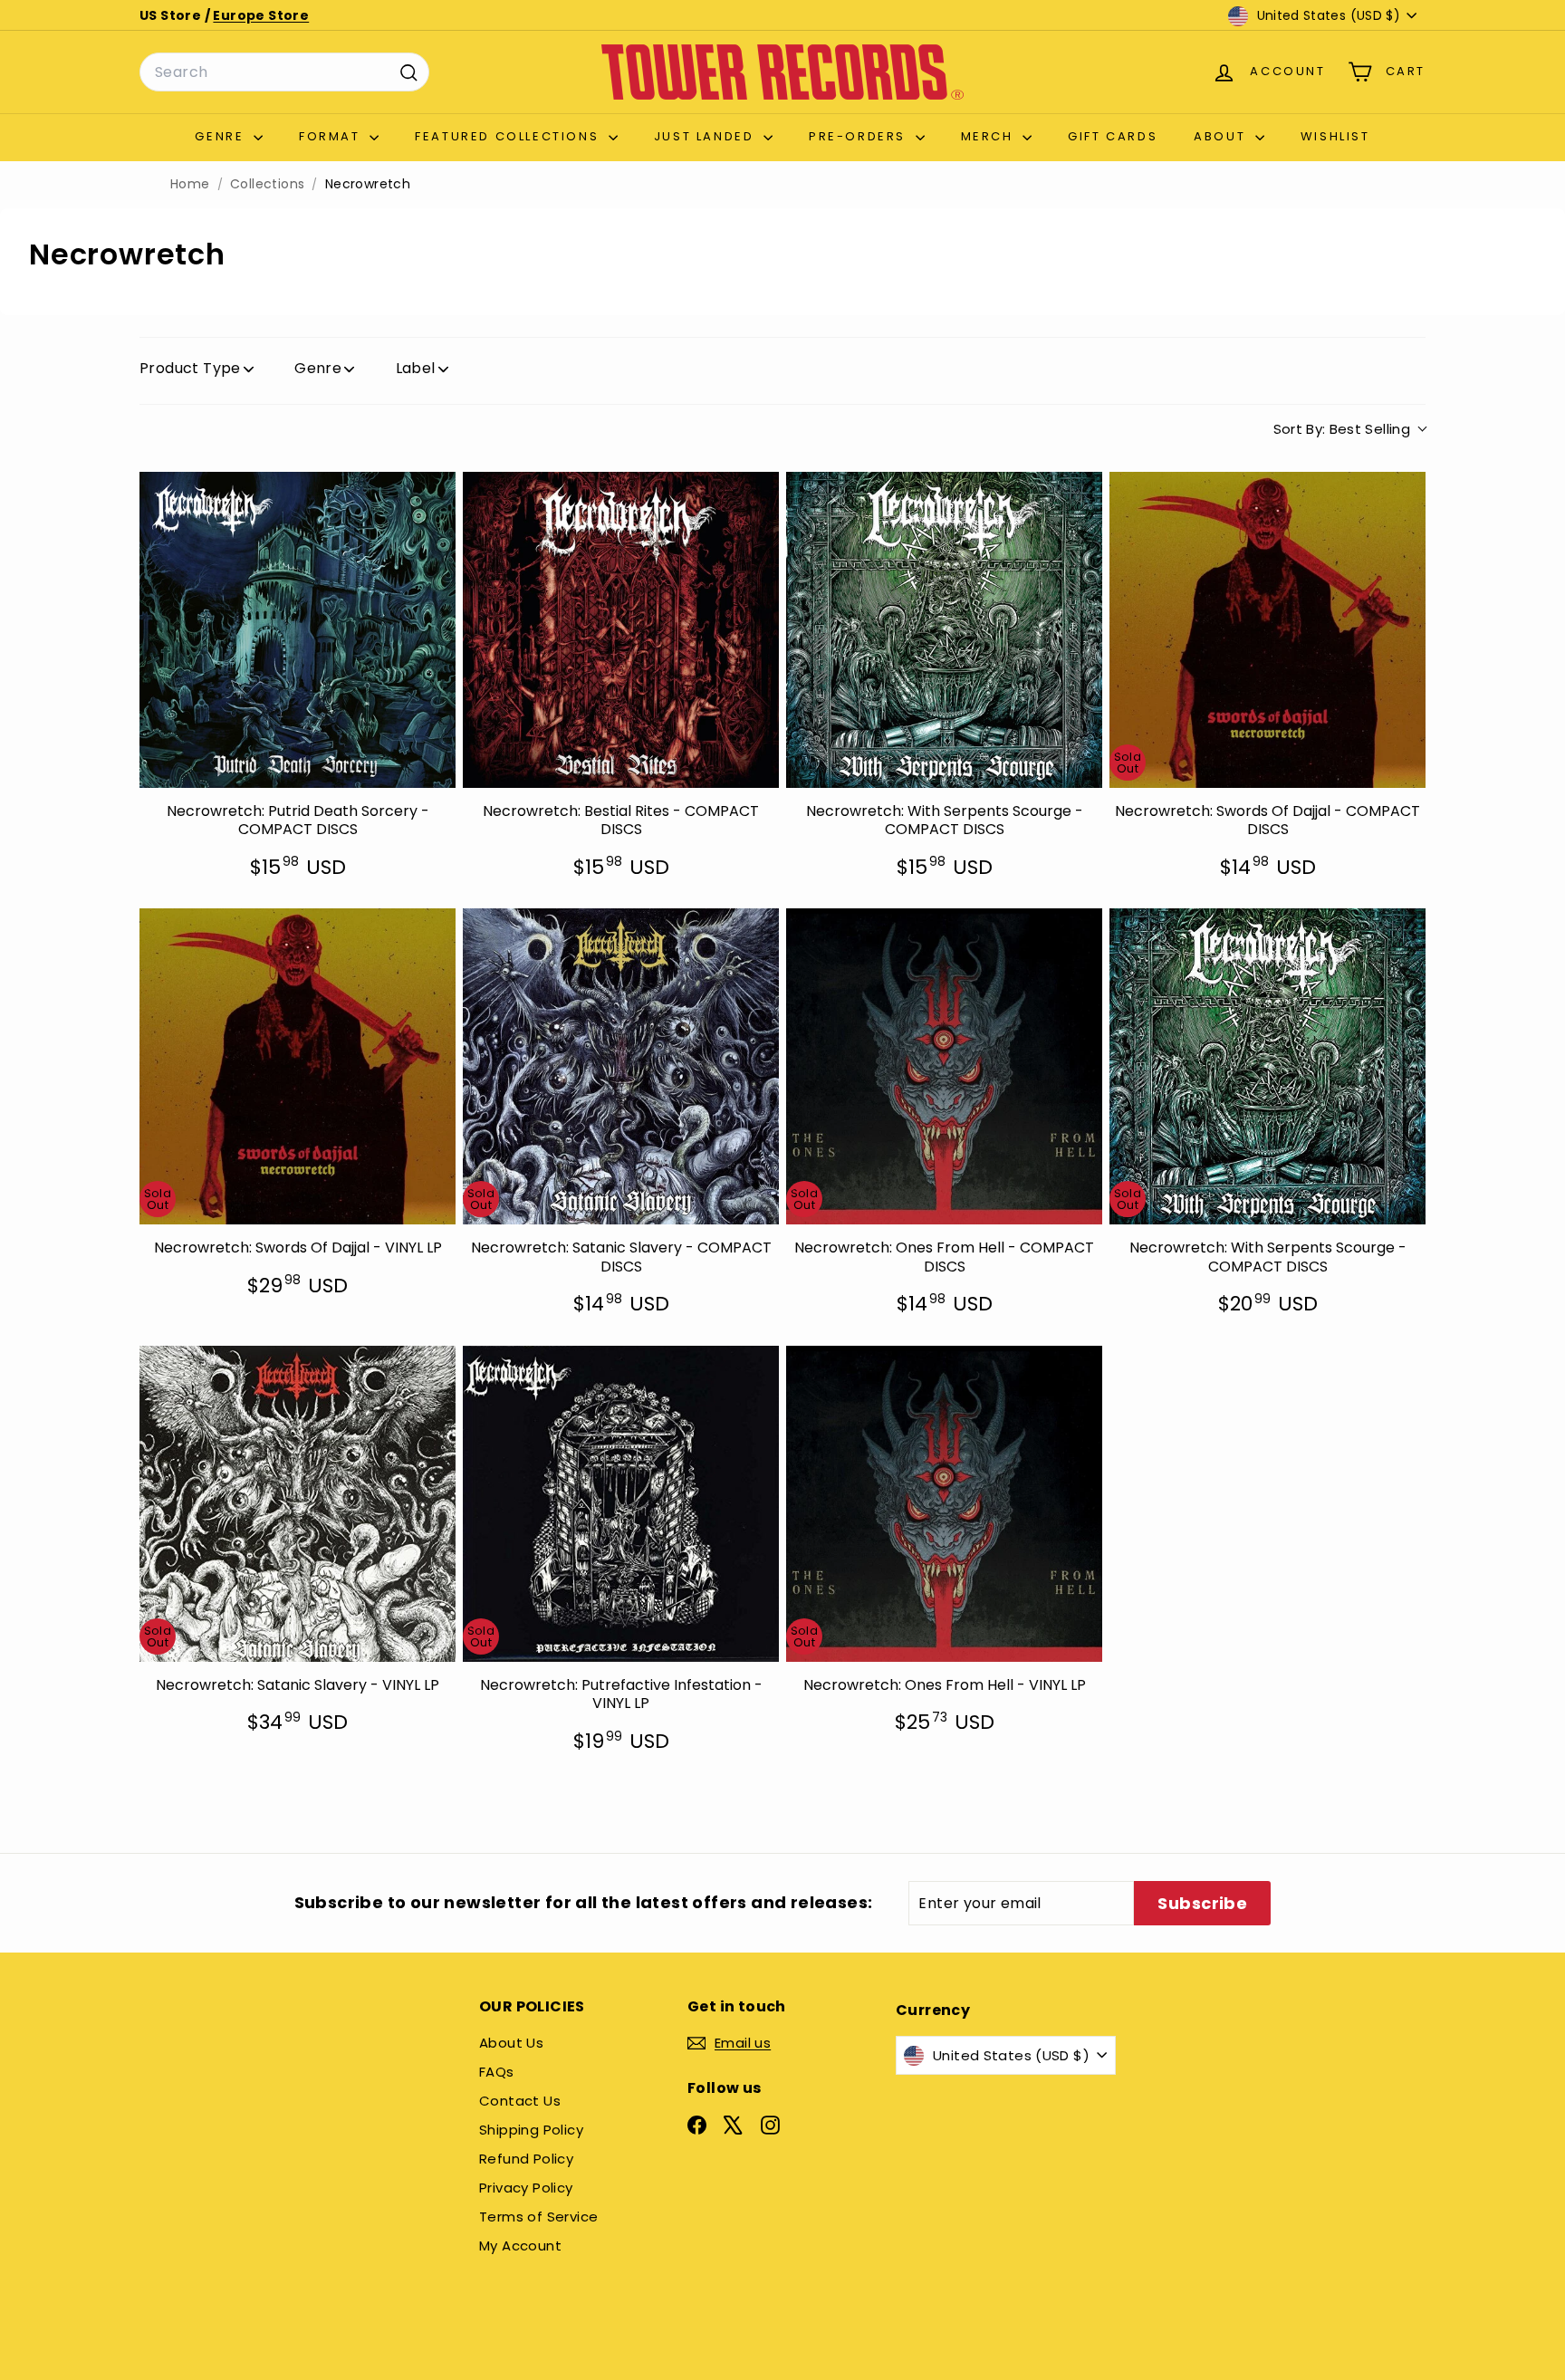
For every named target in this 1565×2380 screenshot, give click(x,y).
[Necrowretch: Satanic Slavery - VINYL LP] (298, 1504)
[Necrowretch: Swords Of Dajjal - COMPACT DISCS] (1267, 630)
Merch (990, 136)
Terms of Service (538, 2217)
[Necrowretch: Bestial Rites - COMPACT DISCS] (621, 630)
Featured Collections (509, 136)
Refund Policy (526, 2159)
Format (332, 136)
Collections (267, 184)
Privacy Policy (526, 2188)
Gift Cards (1113, 136)
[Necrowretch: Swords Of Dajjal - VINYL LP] (298, 1066)
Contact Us (520, 2101)
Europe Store (261, 15)
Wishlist (1335, 136)
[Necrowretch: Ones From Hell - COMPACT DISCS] (944, 1066)
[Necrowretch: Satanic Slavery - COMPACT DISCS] (621, 1066)
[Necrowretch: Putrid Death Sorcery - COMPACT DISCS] (298, 630)
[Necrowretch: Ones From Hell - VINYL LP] (944, 1504)
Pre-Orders (860, 136)
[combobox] (284, 72)
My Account (520, 2246)
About (1222, 136)
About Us (511, 2043)
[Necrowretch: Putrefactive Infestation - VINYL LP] (621, 1504)
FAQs (497, 2072)
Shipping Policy (531, 2130)
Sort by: (1342, 429)
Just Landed (706, 136)
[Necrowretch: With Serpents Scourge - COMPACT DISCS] (944, 630)
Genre (222, 136)
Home (190, 184)
